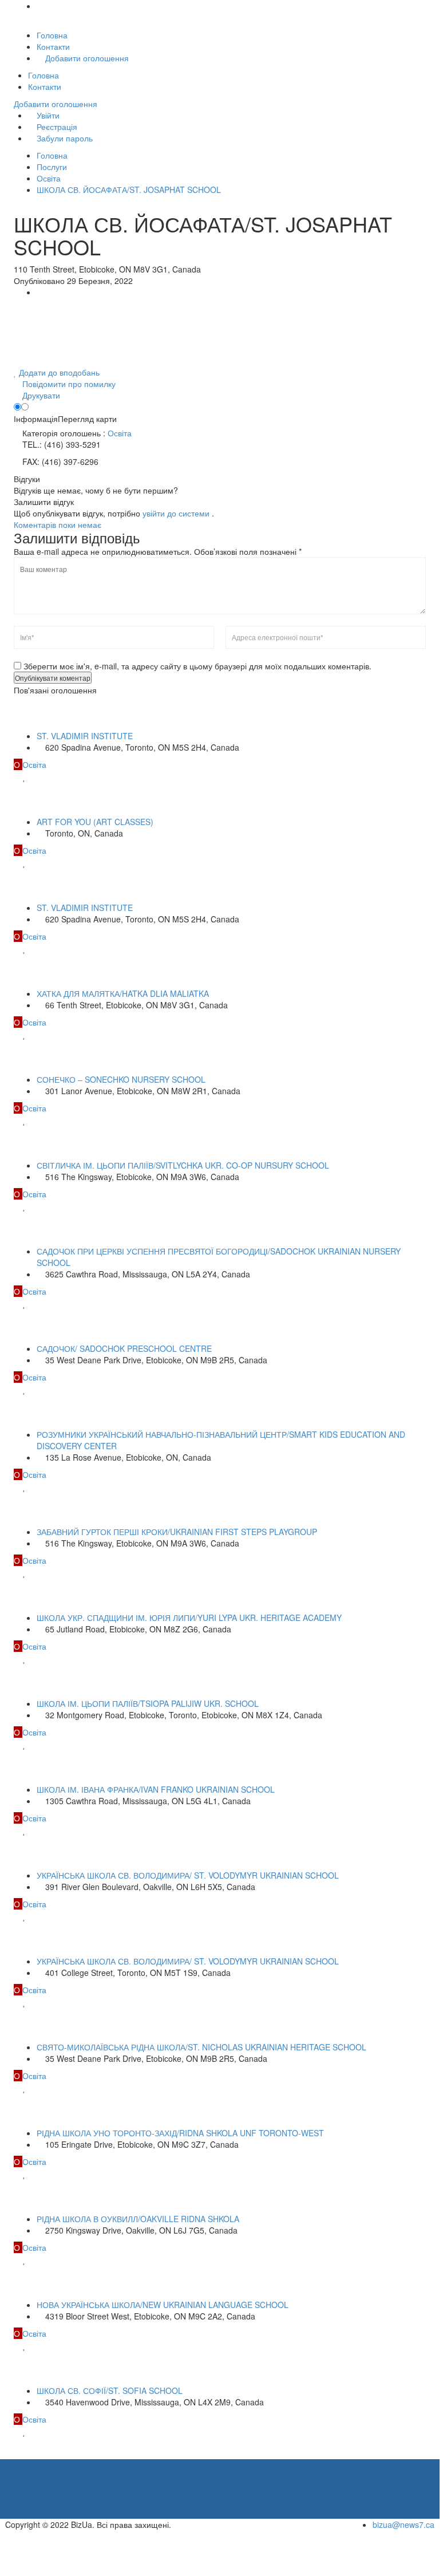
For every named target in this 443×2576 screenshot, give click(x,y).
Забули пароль (64, 138)
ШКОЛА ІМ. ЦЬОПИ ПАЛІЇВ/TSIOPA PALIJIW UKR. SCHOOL (148, 1703)
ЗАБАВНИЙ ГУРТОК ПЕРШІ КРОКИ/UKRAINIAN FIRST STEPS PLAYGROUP (177, 1532)
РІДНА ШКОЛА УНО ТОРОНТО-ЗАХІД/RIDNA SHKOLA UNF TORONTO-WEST (180, 2133)
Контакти (53, 46)
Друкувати (40, 395)
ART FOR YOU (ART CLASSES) (95, 822)
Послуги (52, 167)
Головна (52, 35)
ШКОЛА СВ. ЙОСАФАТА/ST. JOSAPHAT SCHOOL (129, 190)
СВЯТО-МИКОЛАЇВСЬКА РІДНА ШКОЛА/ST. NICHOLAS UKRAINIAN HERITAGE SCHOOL (201, 2047)
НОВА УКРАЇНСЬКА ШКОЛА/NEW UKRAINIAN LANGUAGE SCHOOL (163, 2305)
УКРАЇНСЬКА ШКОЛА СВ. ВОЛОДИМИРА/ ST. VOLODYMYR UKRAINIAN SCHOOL (188, 1875)
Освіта (49, 178)
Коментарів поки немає (58, 524)
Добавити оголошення (86, 58)
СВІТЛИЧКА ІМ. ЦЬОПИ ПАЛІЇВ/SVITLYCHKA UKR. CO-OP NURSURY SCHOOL (183, 1165)
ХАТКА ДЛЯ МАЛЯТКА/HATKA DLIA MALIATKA (123, 993)
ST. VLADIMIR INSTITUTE (85, 736)
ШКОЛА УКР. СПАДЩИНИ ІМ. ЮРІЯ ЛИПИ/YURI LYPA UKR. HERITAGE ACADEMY (189, 1618)
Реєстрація (56, 127)
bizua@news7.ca (404, 2524)
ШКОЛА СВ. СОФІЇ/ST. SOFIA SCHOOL (110, 2390)
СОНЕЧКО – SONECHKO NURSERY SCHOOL (121, 1079)
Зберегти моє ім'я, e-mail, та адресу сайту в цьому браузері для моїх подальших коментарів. (197, 666)
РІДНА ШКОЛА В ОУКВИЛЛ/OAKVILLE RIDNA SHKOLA (138, 2219)
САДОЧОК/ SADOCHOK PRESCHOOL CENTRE (124, 1348)
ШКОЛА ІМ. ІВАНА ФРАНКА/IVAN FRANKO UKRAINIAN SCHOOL (156, 1789)
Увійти (47, 115)
